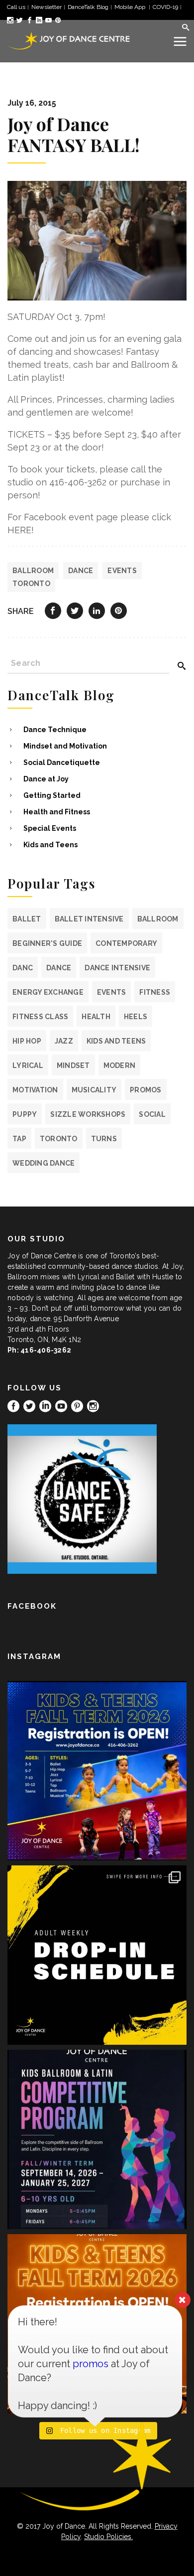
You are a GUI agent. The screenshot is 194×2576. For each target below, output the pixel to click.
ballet (27, 919)
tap (19, 1139)
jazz (64, 1041)
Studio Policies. (108, 2537)
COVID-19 (165, 7)
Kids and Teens (50, 845)
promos (146, 1090)
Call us (16, 7)
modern (120, 1065)
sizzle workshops (88, 1114)
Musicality (94, 1090)
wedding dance (44, 1163)
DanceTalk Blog (88, 7)
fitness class (40, 1017)
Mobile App (131, 7)
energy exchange (48, 992)
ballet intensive (89, 919)
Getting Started (52, 795)
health (96, 1017)
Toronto (31, 584)
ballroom (33, 571)
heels (136, 1017)
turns (104, 1139)
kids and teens (116, 1041)
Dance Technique (55, 730)
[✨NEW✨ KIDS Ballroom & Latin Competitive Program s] (97, 2139)
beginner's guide (47, 943)
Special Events (50, 828)
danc (23, 968)
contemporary (126, 943)
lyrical (28, 1065)
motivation (35, 1090)
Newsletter (47, 7)
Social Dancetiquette (62, 762)
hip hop (27, 1041)
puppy (25, 1114)
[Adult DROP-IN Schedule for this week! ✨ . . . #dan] (97, 1955)
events (122, 571)
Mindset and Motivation (65, 746)
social (152, 1114)
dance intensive (117, 968)
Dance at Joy (46, 779)
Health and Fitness (57, 812)
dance (81, 571)
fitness (155, 992)
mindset (73, 1065)
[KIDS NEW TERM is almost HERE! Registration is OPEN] (97, 1771)
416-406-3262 (46, 1350)
